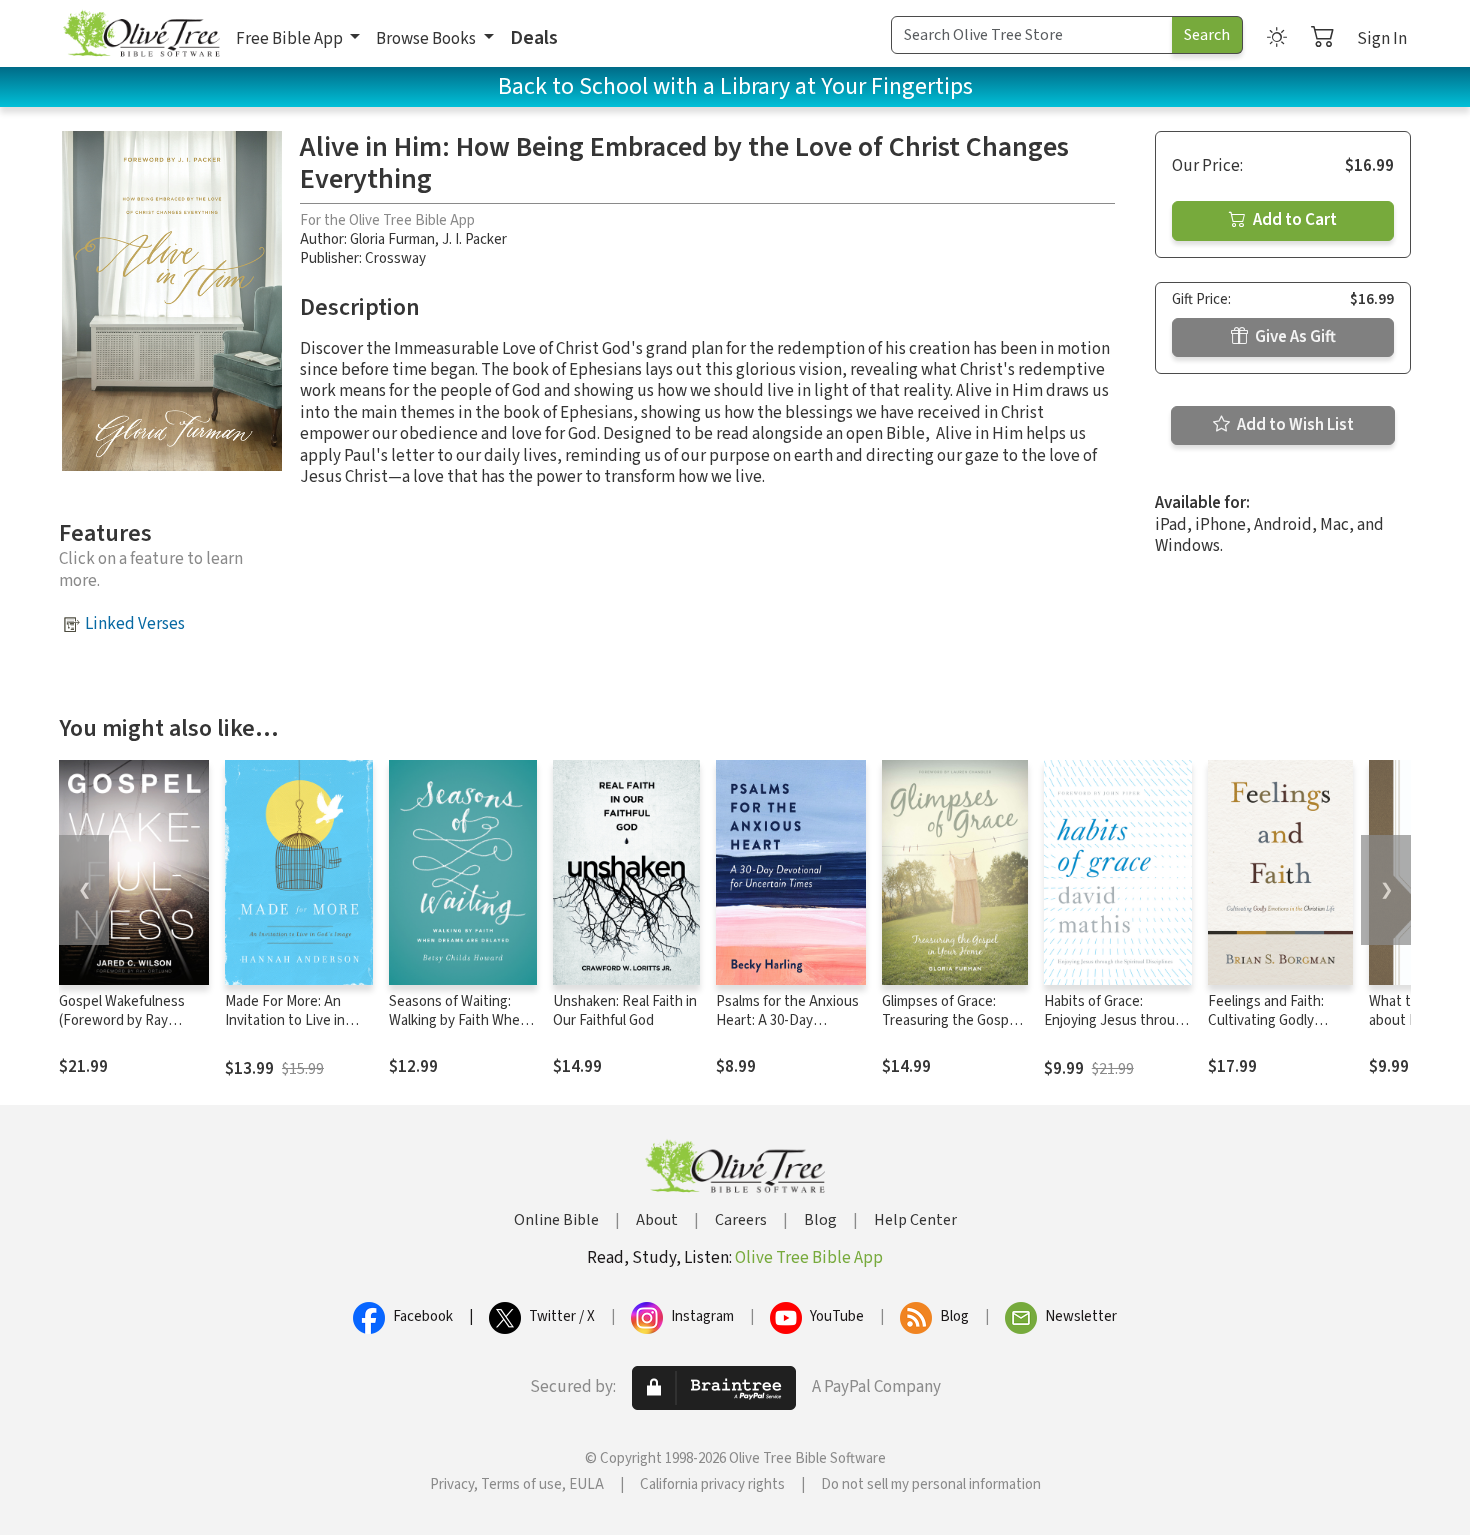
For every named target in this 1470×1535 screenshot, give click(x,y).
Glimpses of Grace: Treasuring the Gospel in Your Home (951, 1020)
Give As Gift (1294, 337)
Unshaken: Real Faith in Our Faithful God (625, 1011)
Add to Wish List (1294, 425)
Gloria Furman (392, 239)
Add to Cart (1293, 220)
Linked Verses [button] (135, 624)
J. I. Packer (474, 239)
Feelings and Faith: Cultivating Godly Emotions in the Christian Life (1266, 1030)
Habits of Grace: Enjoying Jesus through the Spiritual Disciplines (1117, 1020)
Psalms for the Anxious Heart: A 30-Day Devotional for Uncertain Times (787, 1030)
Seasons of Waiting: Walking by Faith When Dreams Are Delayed (458, 1020)
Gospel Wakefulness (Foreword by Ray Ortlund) (122, 1020)
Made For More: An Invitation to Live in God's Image (285, 1020)
